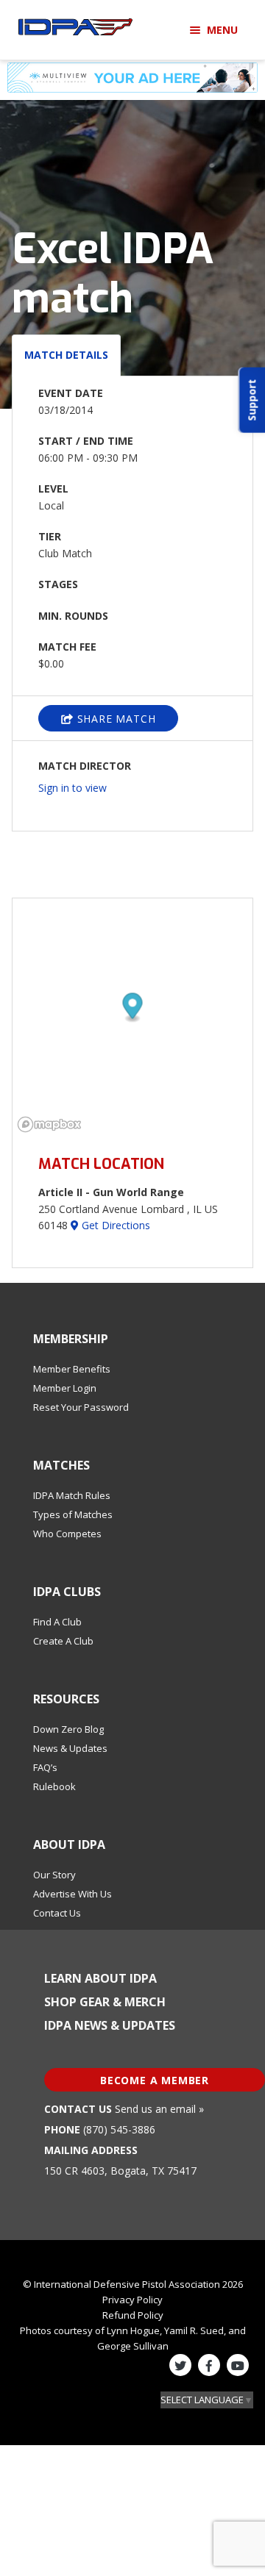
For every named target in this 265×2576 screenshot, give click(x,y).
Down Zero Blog (68, 1729)
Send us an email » (159, 2109)
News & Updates (70, 1748)
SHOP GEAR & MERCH (105, 2002)
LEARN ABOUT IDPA (100, 1978)
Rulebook (54, 1786)
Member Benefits (72, 1369)
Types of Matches (73, 1514)
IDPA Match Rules (72, 1495)
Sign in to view (73, 788)
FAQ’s (45, 1767)
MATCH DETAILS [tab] (66, 355)
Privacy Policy (132, 2300)
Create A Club (63, 1641)
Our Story (54, 1875)
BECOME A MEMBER (155, 2080)
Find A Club (57, 1622)
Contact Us (57, 1913)
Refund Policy (133, 2315)
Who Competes (67, 1534)
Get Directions (114, 1225)
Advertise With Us (73, 1894)
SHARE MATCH (115, 719)
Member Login (65, 1388)
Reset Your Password (81, 1407)
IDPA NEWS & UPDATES (110, 2025)
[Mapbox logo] (49, 1124)
